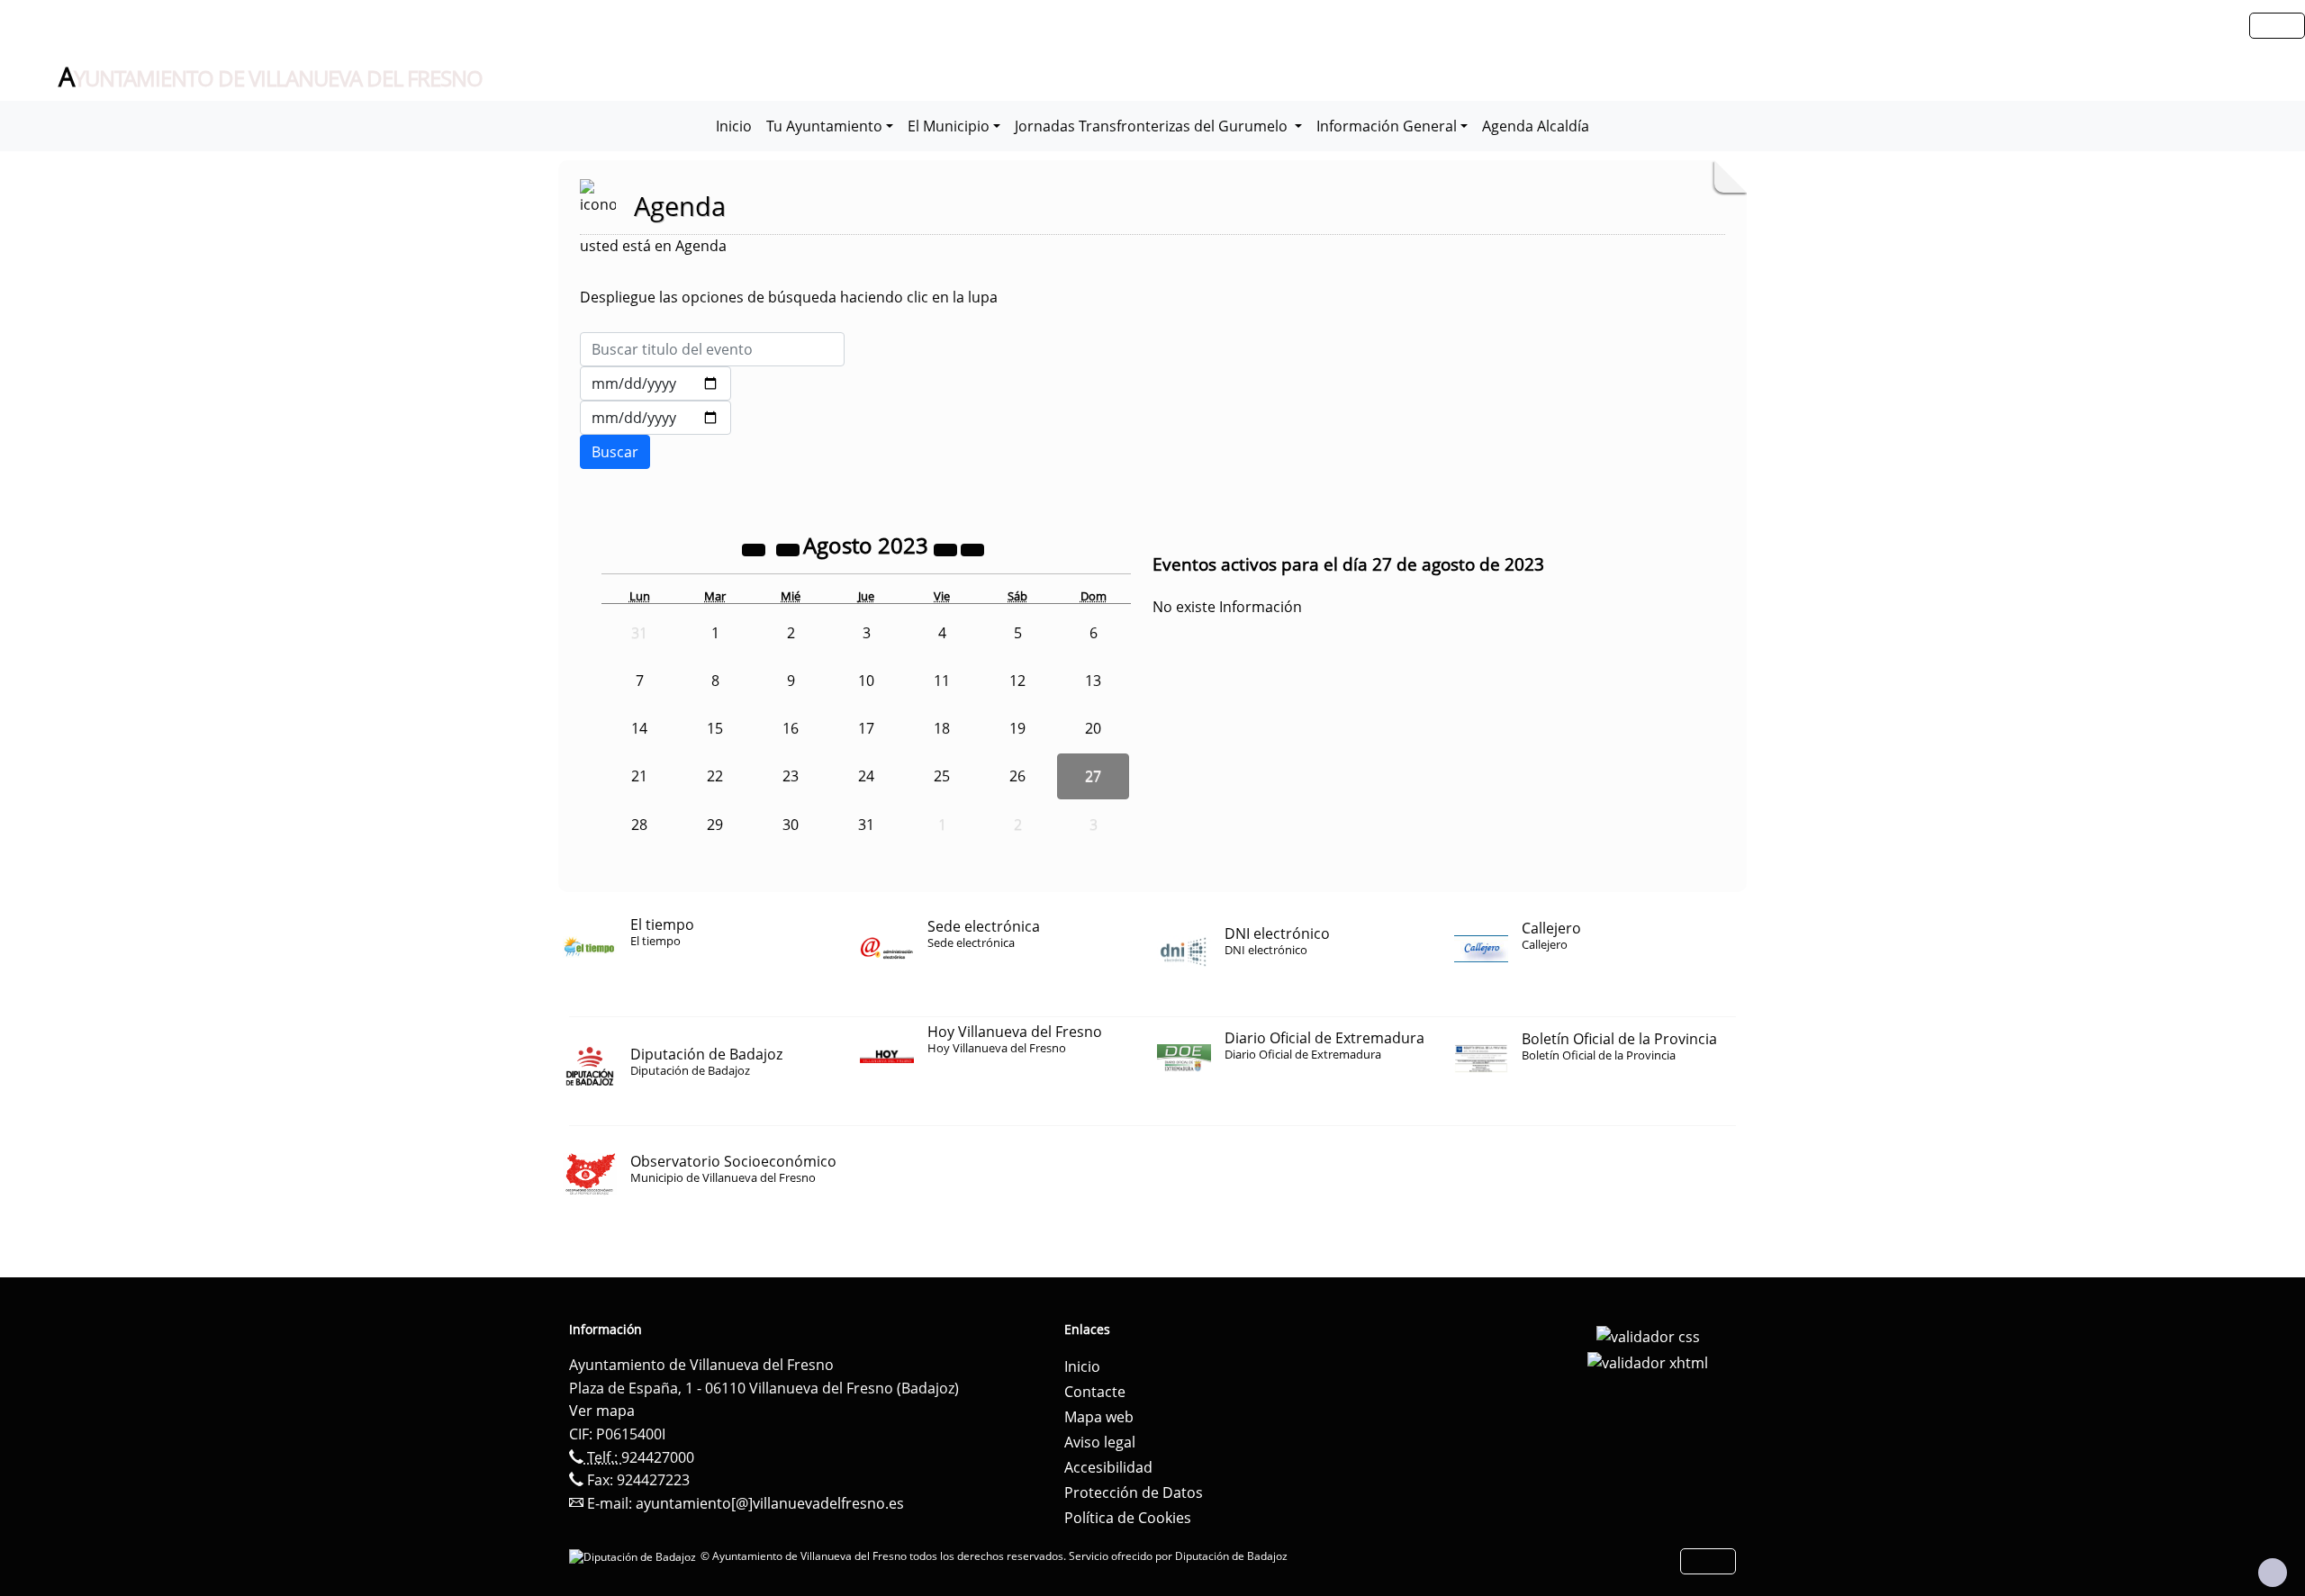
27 (1093, 776)
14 (639, 728)
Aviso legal (1100, 1442)
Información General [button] (1387, 126)
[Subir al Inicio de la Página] (2273, 1573)
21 (639, 776)
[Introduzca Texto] (712, 349)
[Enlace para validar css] (1648, 1335)
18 (942, 728)
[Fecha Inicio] (655, 383)
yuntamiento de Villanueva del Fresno (271, 77)
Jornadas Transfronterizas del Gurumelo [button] (1153, 126)
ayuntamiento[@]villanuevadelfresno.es (770, 1503)
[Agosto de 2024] (947, 548)
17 (866, 728)
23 (791, 776)
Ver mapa (602, 1411)
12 (1017, 681)
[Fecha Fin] (655, 418)
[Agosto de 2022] (755, 548)
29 (715, 825)
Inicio (734, 126)
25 (942, 776)
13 (1093, 681)
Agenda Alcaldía (1536, 126)
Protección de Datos (1134, 1492)
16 (791, 728)
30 (791, 825)
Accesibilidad (1108, 1467)
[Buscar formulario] (615, 452)
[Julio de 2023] (790, 548)
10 (866, 681)
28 (639, 825)
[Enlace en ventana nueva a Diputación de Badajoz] (635, 1556)
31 (866, 825)
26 (1017, 776)
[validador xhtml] (1648, 1362)
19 (1017, 728)
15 (715, 728)
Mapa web (1099, 1417)
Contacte (1095, 1392)
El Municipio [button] (949, 126)
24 (866, 776)
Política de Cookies (1128, 1518)
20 (1093, 728)
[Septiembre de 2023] (972, 548)
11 (942, 681)
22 (715, 776)
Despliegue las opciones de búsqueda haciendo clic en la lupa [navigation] (789, 297)
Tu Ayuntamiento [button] (824, 126)
